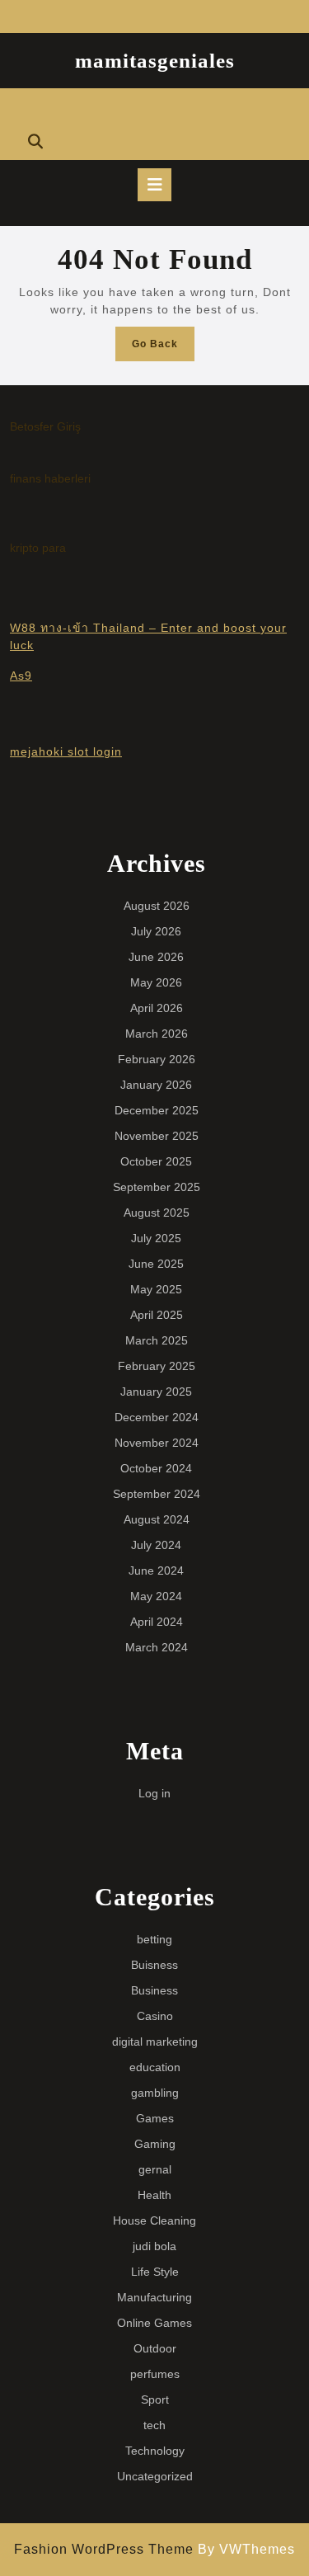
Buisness (154, 1965)
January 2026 (156, 1085)
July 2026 (156, 931)
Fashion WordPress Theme (104, 2549)
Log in (154, 1793)
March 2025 (157, 1340)
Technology (155, 2451)
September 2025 (157, 1187)
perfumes (155, 2374)
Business (154, 1990)
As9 (21, 676)
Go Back (163, 348)
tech (154, 2425)
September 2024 (157, 1494)
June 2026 (156, 957)
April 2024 (157, 1622)
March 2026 (157, 1034)
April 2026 (157, 1008)
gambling (155, 2093)
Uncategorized (155, 2476)
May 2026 (156, 982)
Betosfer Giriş (45, 426)
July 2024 (156, 1545)
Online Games (154, 2323)
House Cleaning (154, 2220)
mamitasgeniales (155, 61)
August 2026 (157, 906)
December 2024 (157, 1417)
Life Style (155, 2272)
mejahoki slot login (66, 751)
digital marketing (155, 2041)
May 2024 (156, 1596)
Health (154, 2195)
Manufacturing (154, 2297)
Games (155, 2118)
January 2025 (156, 1392)
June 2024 (156, 1571)
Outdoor (155, 2348)
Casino (155, 2016)
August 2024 (157, 1519)
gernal (155, 2169)
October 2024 (156, 1468)
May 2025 (156, 1289)
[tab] (154, 185)
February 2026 (157, 1059)
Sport (155, 2399)
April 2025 (157, 1315)
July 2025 (156, 1238)
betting (154, 1939)
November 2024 (157, 1443)
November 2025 (157, 1136)
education (155, 2067)
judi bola (154, 2246)
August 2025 (157, 1213)
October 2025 (156, 1161)
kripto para (38, 548)
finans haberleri (50, 478)
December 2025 (157, 1110)
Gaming (155, 2144)
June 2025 (156, 1264)
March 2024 (157, 1647)
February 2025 (157, 1366)
